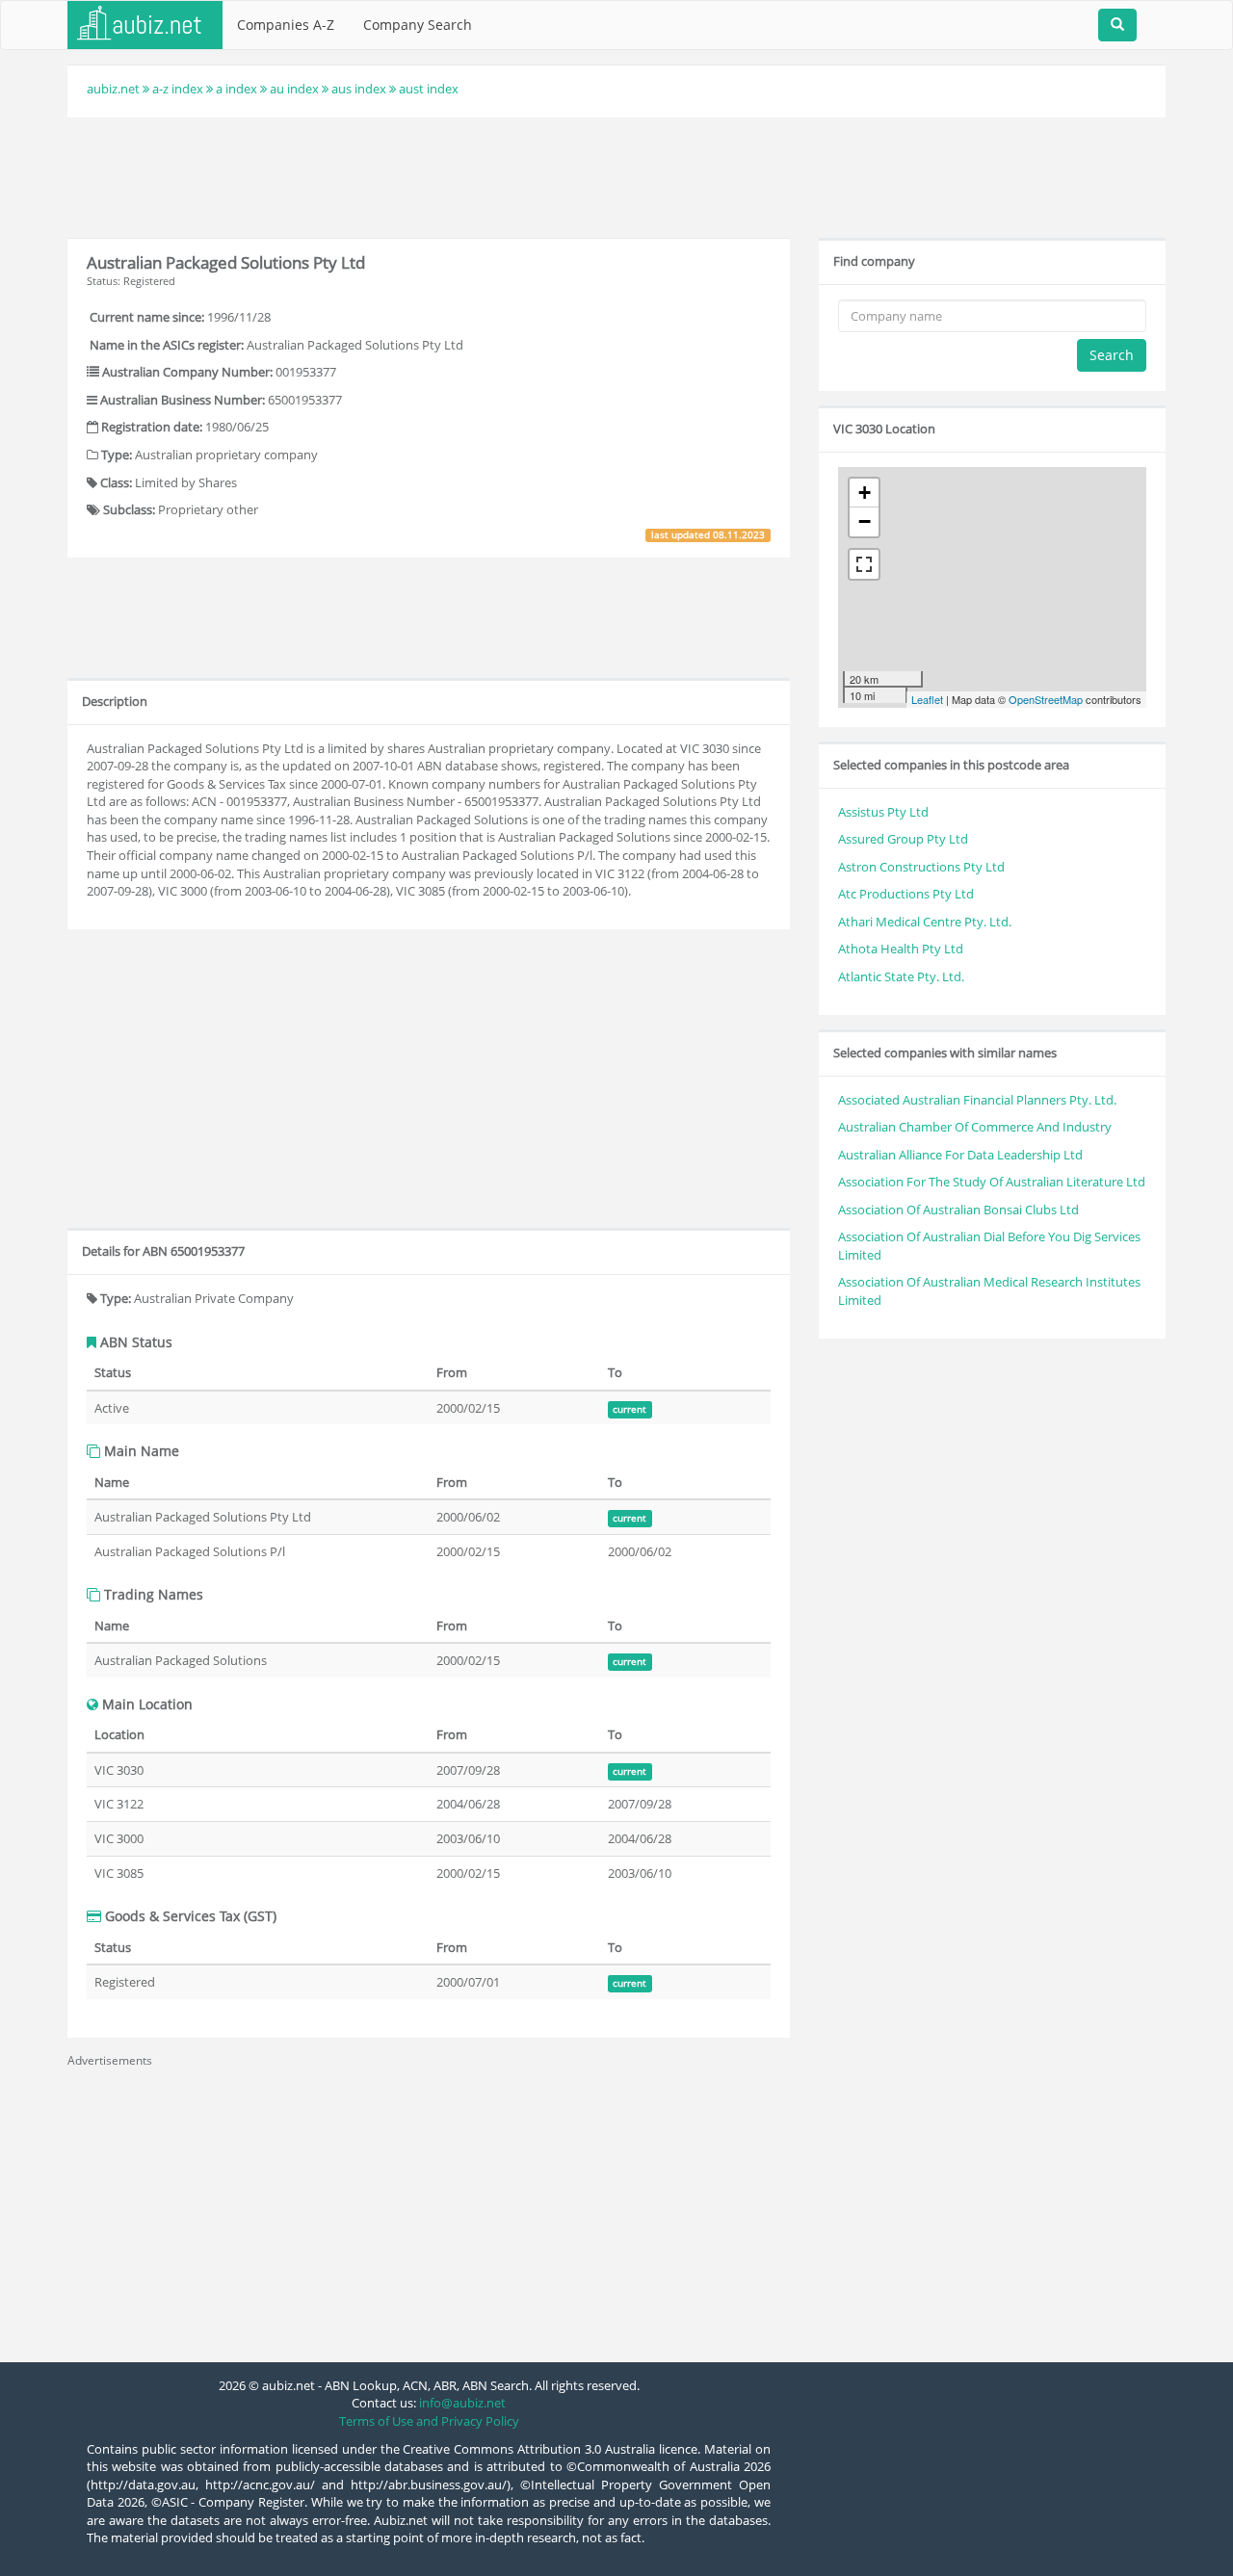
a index (236, 89)
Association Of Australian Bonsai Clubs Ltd (958, 1210)
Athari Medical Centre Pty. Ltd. (925, 922)
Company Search (418, 25)
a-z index (178, 89)
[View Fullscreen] (864, 564)
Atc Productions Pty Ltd (906, 894)
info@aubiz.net (462, 2403)
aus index (359, 89)
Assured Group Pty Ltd (903, 839)
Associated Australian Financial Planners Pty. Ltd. (977, 1100)
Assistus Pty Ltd (883, 812)
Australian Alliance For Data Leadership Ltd (960, 1155)
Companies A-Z (286, 25)
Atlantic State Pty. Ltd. (901, 976)
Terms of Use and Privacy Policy (429, 2421)
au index (294, 89)
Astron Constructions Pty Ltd (921, 867)
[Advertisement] (616, 175)
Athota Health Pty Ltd (901, 949)
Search (1112, 355)
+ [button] (865, 493)
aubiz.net (113, 89)
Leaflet (927, 699)
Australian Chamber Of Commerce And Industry (975, 1127)
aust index (429, 89)
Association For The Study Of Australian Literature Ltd (992, 1182)
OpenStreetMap (1046, 699)
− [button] (865, 521)
